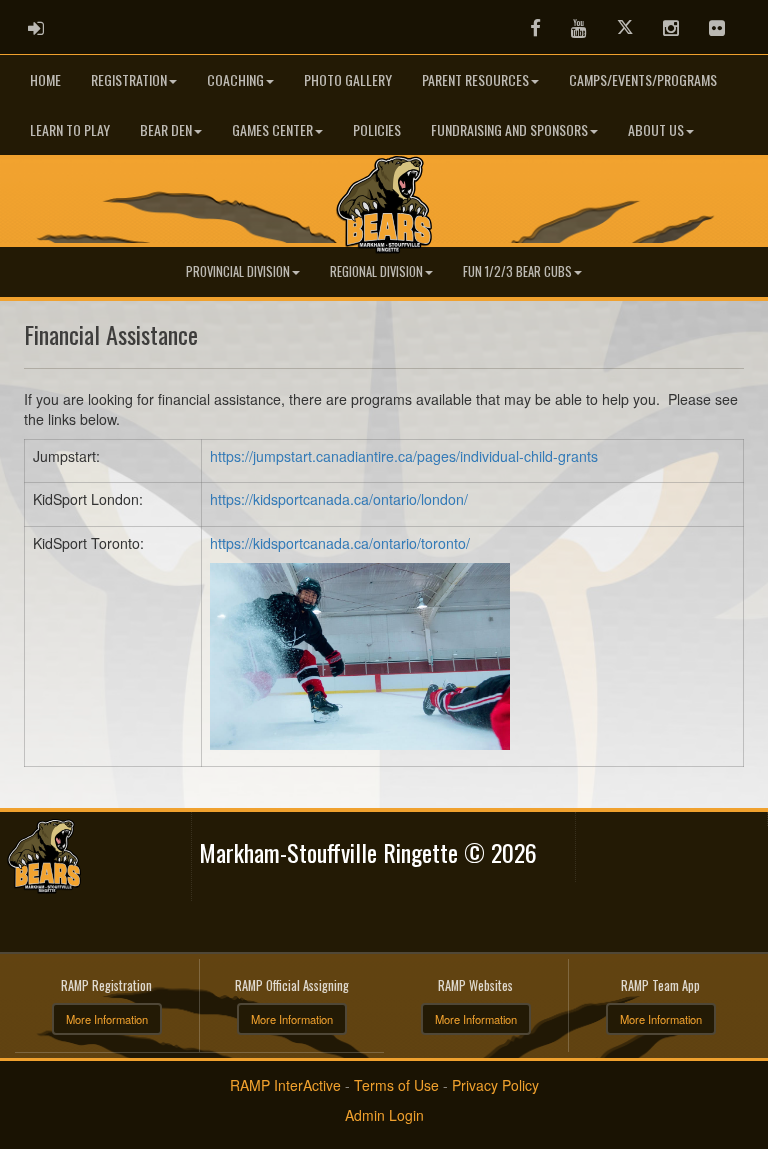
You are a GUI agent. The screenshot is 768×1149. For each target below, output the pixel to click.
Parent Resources (475, 79)
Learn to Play (70, 129)
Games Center (272, 129)
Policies (377, 129)
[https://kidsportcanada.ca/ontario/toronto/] (360, 654)
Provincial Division (238, 271)
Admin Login (384, 1115)
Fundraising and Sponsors (509, 129)
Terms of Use (396, 1085)
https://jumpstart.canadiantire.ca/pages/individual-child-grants (404, 456)
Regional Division (376, 271)
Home (45, 79)
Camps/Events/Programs (643, 79)
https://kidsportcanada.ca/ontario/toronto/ (340, 543)
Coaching (235, 79)
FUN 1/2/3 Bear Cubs (517, 271)
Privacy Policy (495, 1085)
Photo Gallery (348, 79)
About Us (656, 129)
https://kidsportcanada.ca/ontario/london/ (339, 499)
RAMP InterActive (285, 1085)
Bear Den (166, 129)
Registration (129, 79)
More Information (107, 1019)
